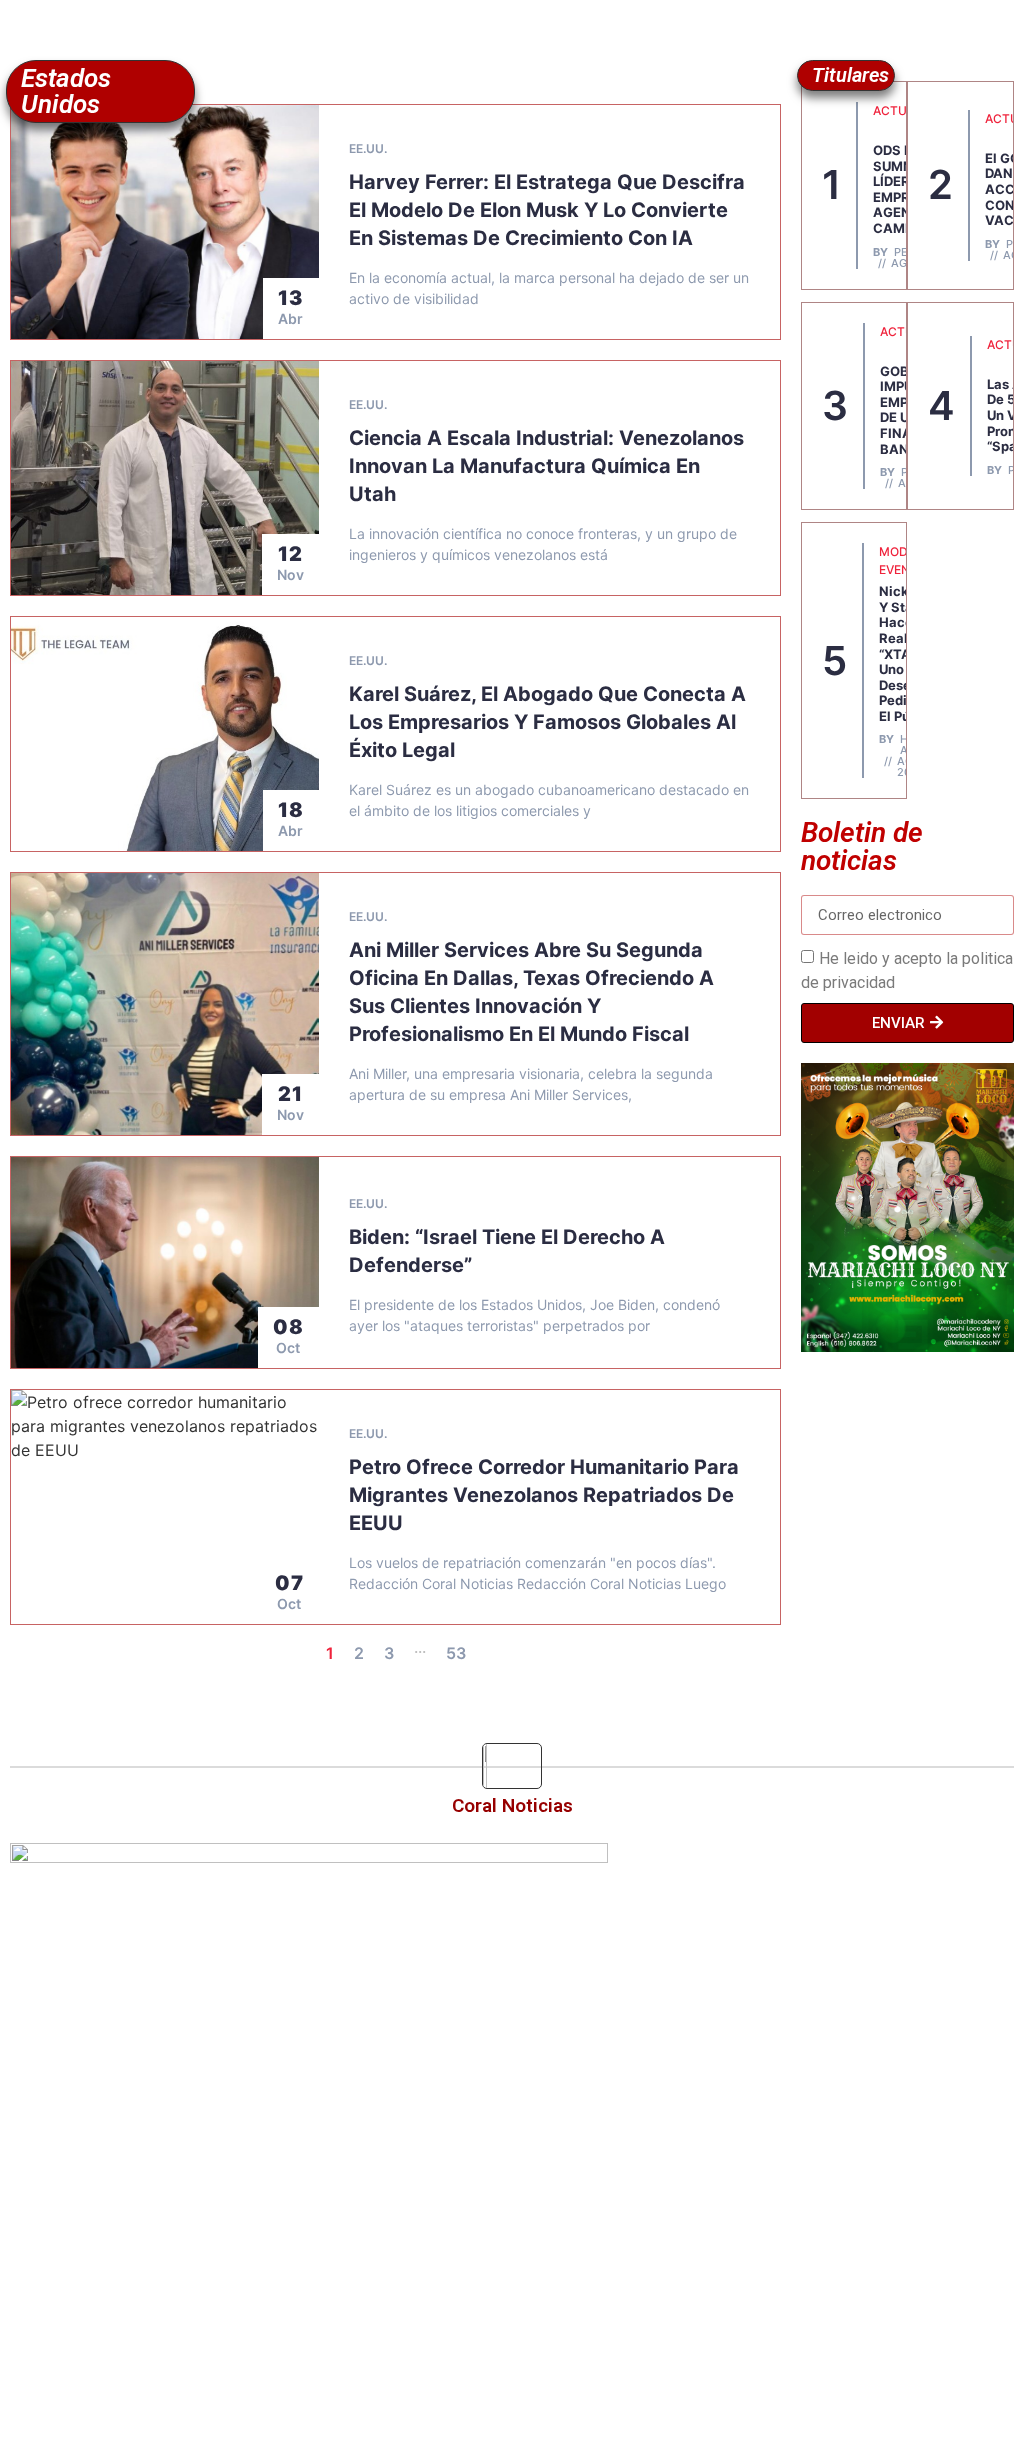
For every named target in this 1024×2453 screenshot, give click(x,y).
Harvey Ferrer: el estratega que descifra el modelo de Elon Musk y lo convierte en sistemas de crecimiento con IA (547, 210)
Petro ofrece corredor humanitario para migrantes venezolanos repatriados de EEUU (544, 1495)
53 (456, 1653)
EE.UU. (368, 148)
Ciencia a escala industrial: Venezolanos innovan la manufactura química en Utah (546, 466)
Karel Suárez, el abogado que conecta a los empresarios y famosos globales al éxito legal (547, 722)
